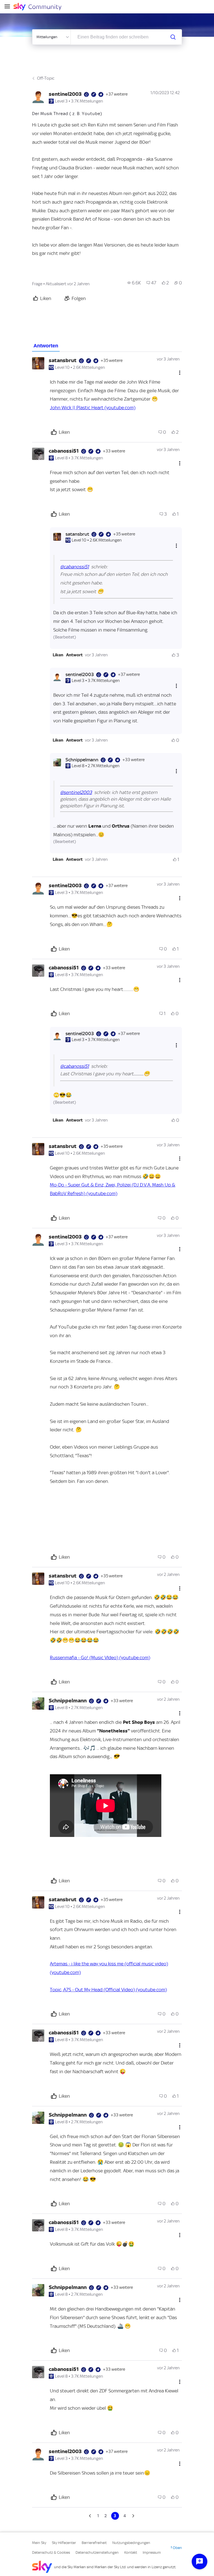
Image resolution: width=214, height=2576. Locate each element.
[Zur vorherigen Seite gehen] (91, 2516)
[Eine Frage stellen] (200, 2562)
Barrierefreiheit (94, 2543)
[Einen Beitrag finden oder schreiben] (173, 37)
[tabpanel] (107, 1436)
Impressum (152, 2552)
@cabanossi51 (75, 567)
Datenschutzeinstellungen (97, 2552)
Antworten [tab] (46, 346)
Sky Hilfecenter (64, 2543)
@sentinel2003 (76, 792)
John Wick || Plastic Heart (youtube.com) (93, 408)
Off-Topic (46, 78)
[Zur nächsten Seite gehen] (133, 2516)
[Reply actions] (176, 546)
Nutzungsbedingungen (131, 2543)
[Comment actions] (180, 373)
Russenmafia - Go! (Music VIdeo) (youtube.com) (100, 1658)
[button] (58, 655)
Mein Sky (39, 2543)
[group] (134, 283)
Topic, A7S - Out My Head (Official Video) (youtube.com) (108, 1990)
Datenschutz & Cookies (51, 2552)
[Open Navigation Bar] (9, 7)
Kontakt (131, 2552)
